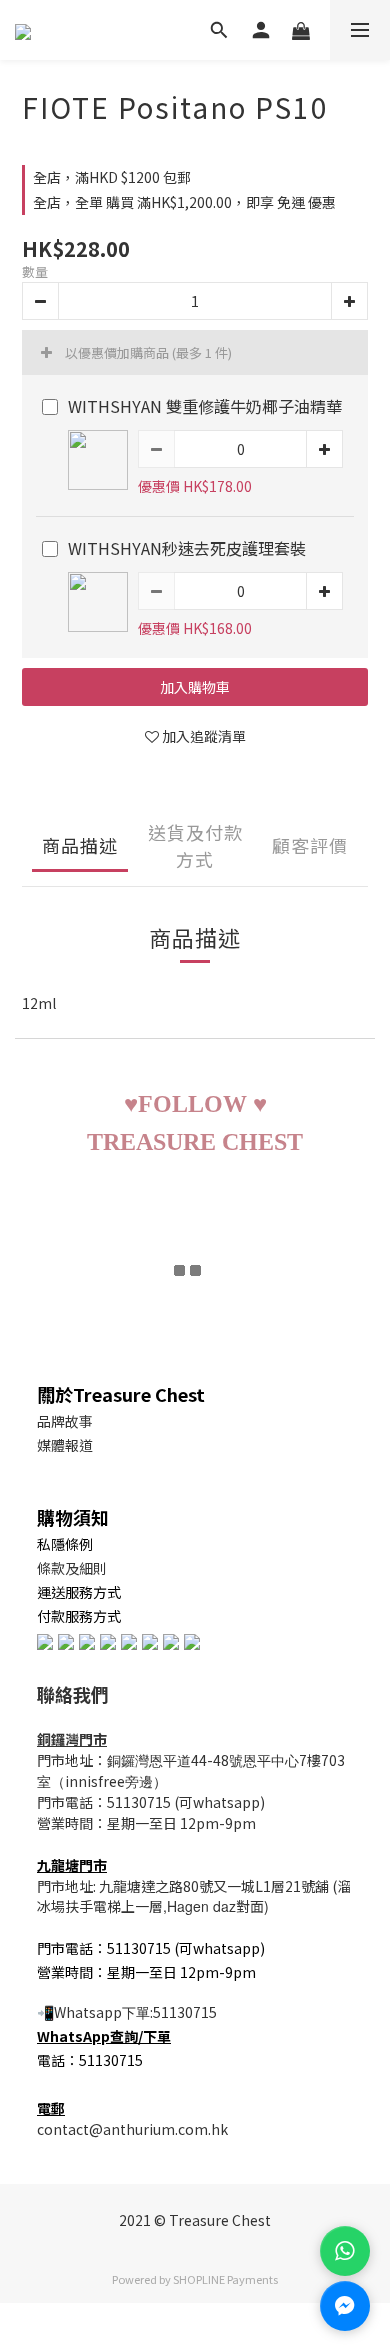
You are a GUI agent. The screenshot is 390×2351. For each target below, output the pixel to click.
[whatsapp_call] (345, 2251)
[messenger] (345, 2306)
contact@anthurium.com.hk (132, 2129)
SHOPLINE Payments (225, 2279)
